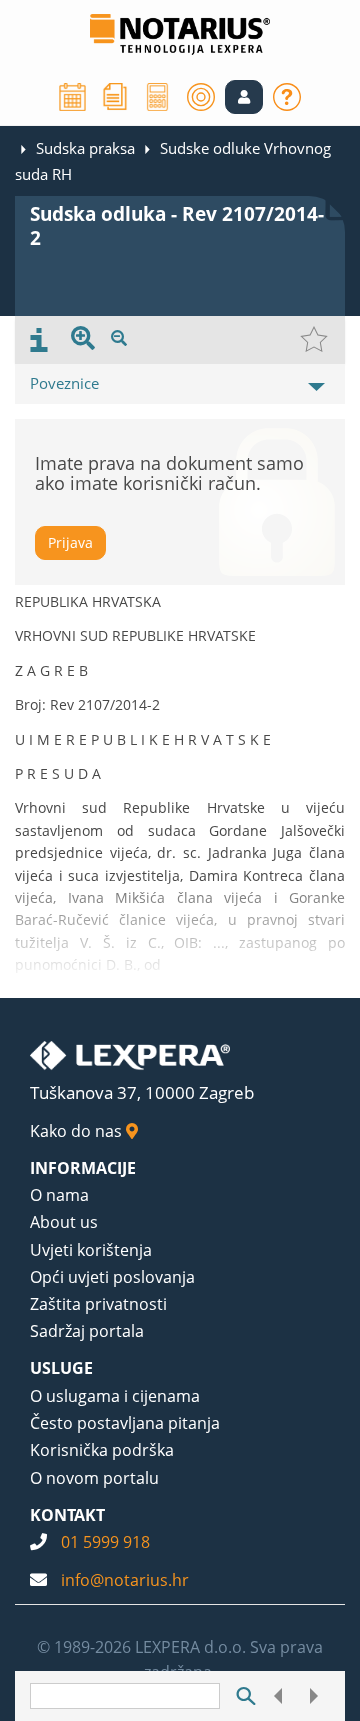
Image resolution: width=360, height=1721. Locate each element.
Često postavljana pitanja (125, 1423)
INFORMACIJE (83, 1168)
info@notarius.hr (125, 1580)
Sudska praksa (85, 148)
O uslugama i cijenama (115, 1396)
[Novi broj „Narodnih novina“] (115, 95)
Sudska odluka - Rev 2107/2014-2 (177, 226)
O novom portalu (94, 1478)
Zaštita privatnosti (98, 1304)
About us (64, 1222)
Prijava (70, 542)
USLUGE (61, 1368)
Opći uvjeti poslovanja (112, 1277)
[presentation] (39, 340)
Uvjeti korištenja (91, 1250)
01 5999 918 (105, 1542)
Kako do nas (78, 1131)
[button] (244, 97)
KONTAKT (67, 1515)
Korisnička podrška (102, 1450)
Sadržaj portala (87, 1331)
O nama (59, 1195)
